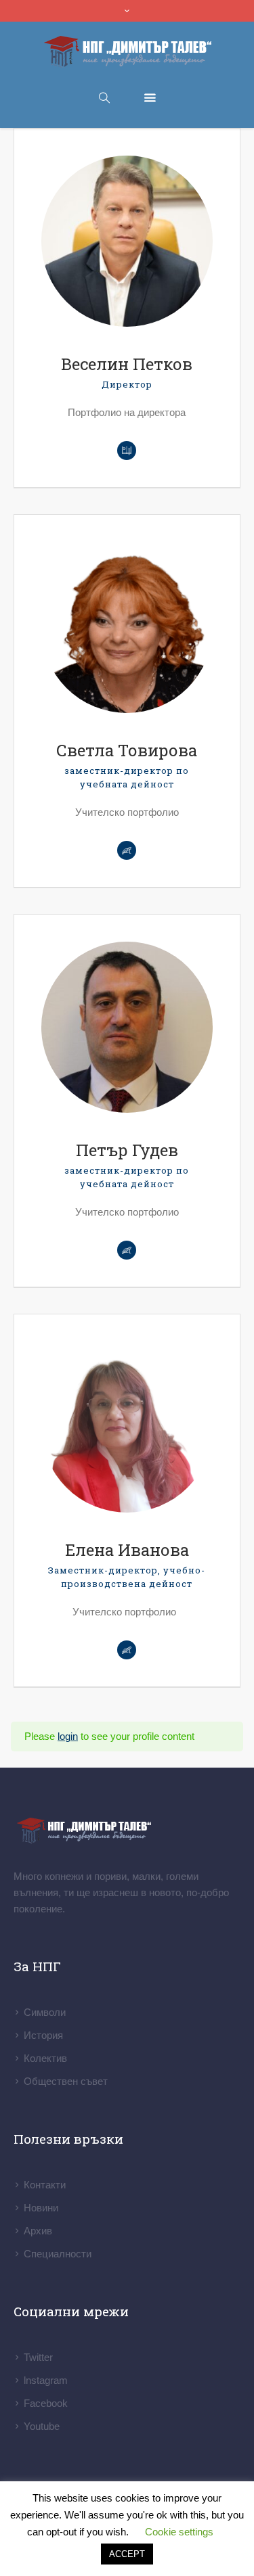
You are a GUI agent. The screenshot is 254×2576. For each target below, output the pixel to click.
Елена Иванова (127, 1550)
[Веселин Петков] (127, 241)
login (68, 1736)
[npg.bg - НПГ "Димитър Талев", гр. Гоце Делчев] (127, 52)
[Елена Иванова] (127, 1427)
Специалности (58, 2254)
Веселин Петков (127, 364)
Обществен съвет (66, 2081)
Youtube (42, 2426)
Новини (41, 2208)
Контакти (45, 2185)
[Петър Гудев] (127, 1027)
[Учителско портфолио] (127, 1650)
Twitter (38, 2357)
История (43, 2035)
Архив (38, 2231)
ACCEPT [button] (127, 2554)
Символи (45, 2012)
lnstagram (46, 2380)
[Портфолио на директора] (127, 451)
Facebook (46, 2403)
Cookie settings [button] (179, 2532)
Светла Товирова (127, 750)
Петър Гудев (127, 1150)
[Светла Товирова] (127, 627)
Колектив (45, 2058)
